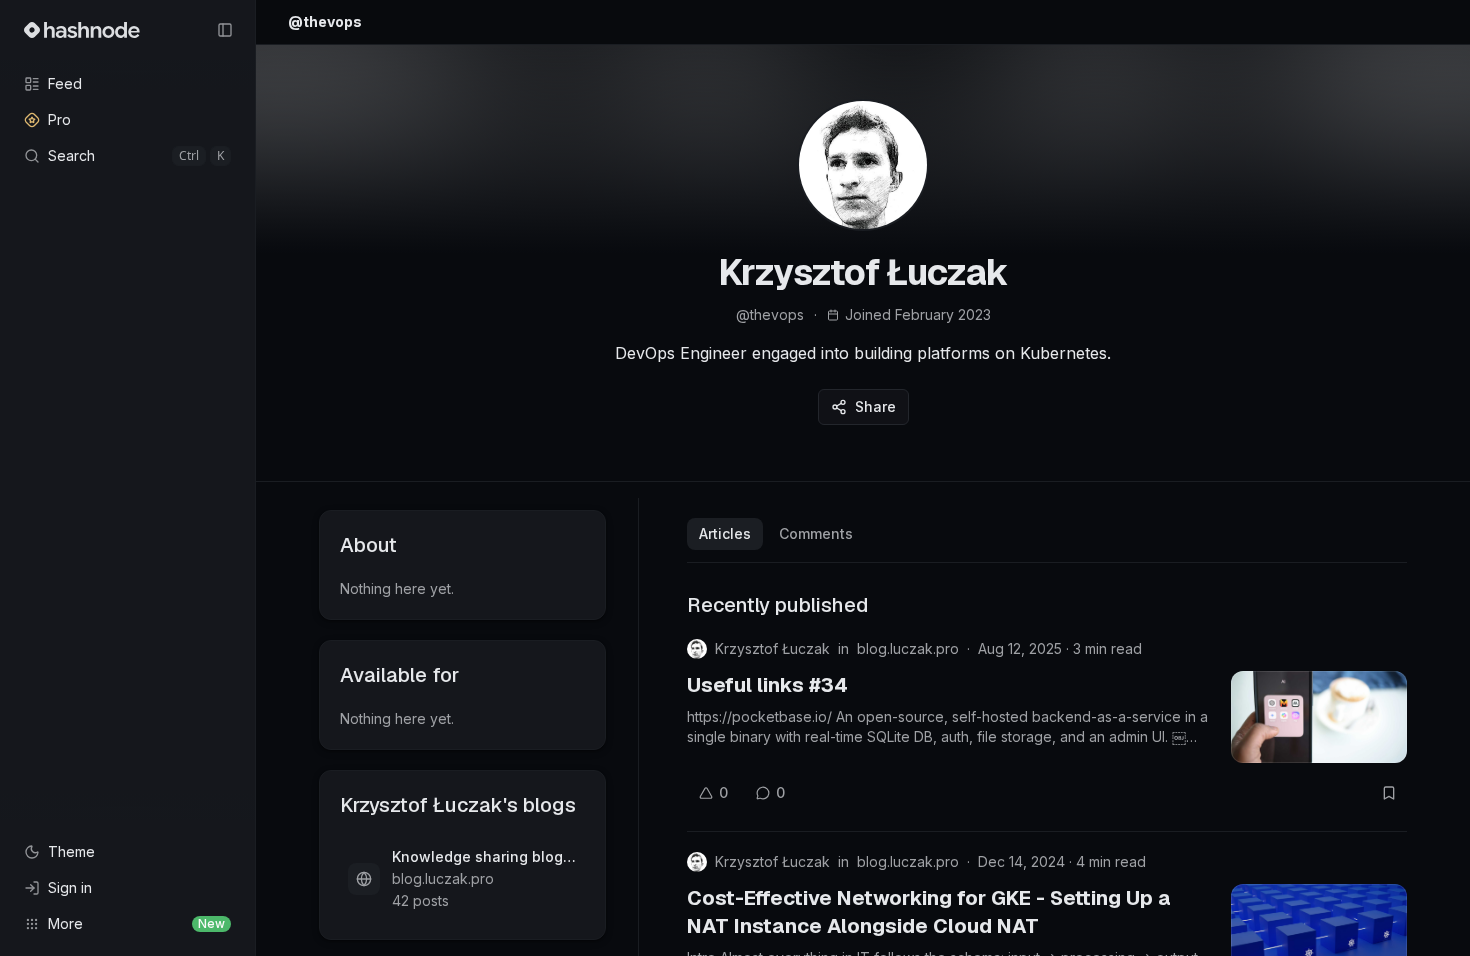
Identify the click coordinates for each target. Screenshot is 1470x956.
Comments (816, 533)
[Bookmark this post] (1389, 793)
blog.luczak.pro (908, 648)
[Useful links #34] (1319, 717)
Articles (725, 533)
